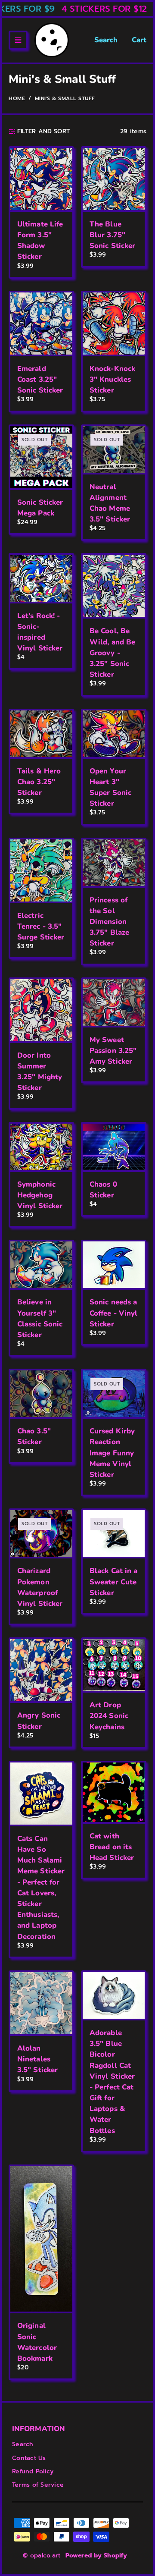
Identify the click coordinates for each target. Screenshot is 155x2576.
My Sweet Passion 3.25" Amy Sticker (113, 1051)
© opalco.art (42, 2556)
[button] (18, 40)
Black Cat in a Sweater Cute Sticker (113, 1582)
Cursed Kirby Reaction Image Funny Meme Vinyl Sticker (112, 1453)
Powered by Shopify (96, 2556)
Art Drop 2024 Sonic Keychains (109, 1716)
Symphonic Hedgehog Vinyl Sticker (40, 1195)
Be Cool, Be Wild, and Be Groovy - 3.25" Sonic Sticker (112, 653)
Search (106, 40)
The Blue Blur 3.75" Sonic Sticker (112, 235)
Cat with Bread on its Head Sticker (112, 1847)
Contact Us (29, 2458)
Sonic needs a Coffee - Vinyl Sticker (113, 1313)
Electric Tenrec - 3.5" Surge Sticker (41, 926)
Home (17, 98)
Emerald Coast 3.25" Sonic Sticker (40, 379)
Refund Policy (33, 2471)
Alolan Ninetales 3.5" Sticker (37, 2059)
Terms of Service (38, 2485)
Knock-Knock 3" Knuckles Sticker (112, 379)
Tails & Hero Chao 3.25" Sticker (39, 782)
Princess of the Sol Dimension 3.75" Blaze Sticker (109, 922)
